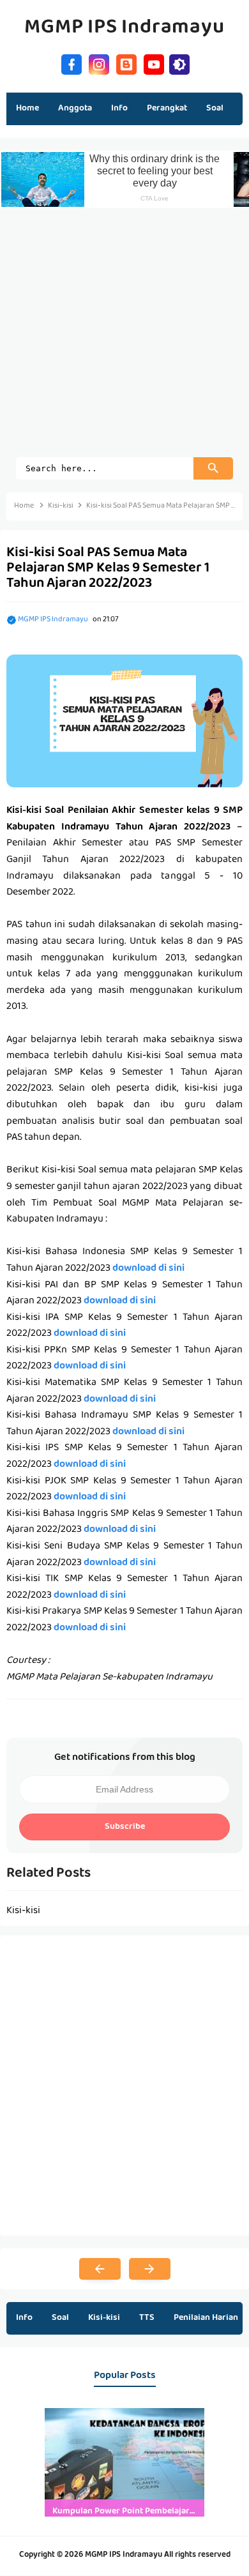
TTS (147, 2318)
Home (27, 109)
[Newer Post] (100, 2269)
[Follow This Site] (126, 63)
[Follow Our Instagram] (99, 63)
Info (24, 2318)
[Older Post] (150, 2269)
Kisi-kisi (104, 2318)
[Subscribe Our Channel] (154, 63)
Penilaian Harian (206, 2318)
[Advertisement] (124, 333)
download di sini (148, 1269)
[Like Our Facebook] (72, 63)
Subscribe (125, 1827)
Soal (60, 2318)
